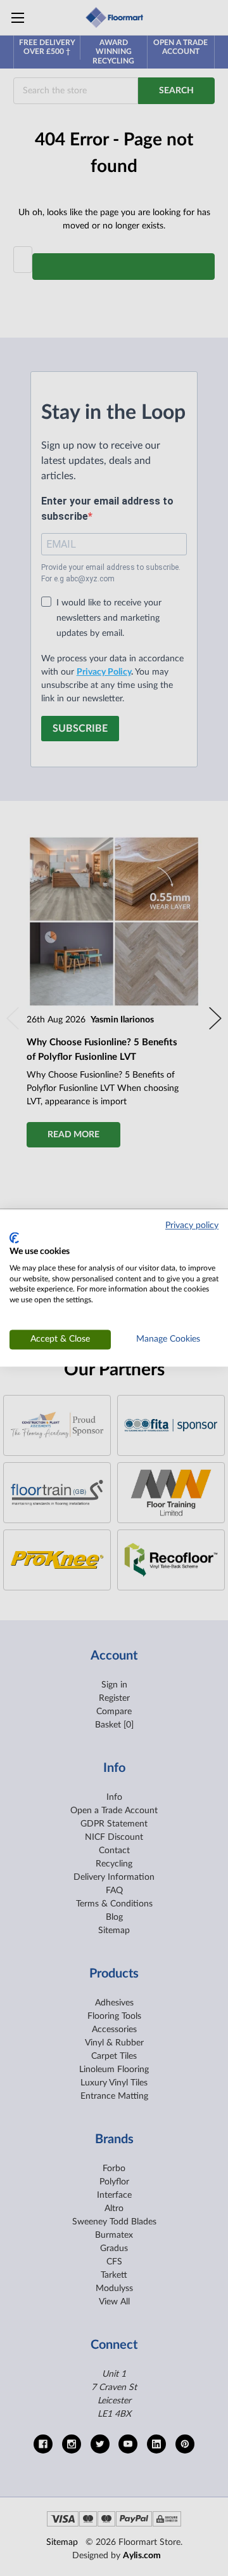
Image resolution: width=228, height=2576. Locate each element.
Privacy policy (192, 1225)
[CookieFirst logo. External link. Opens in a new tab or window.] (14, 1238)
